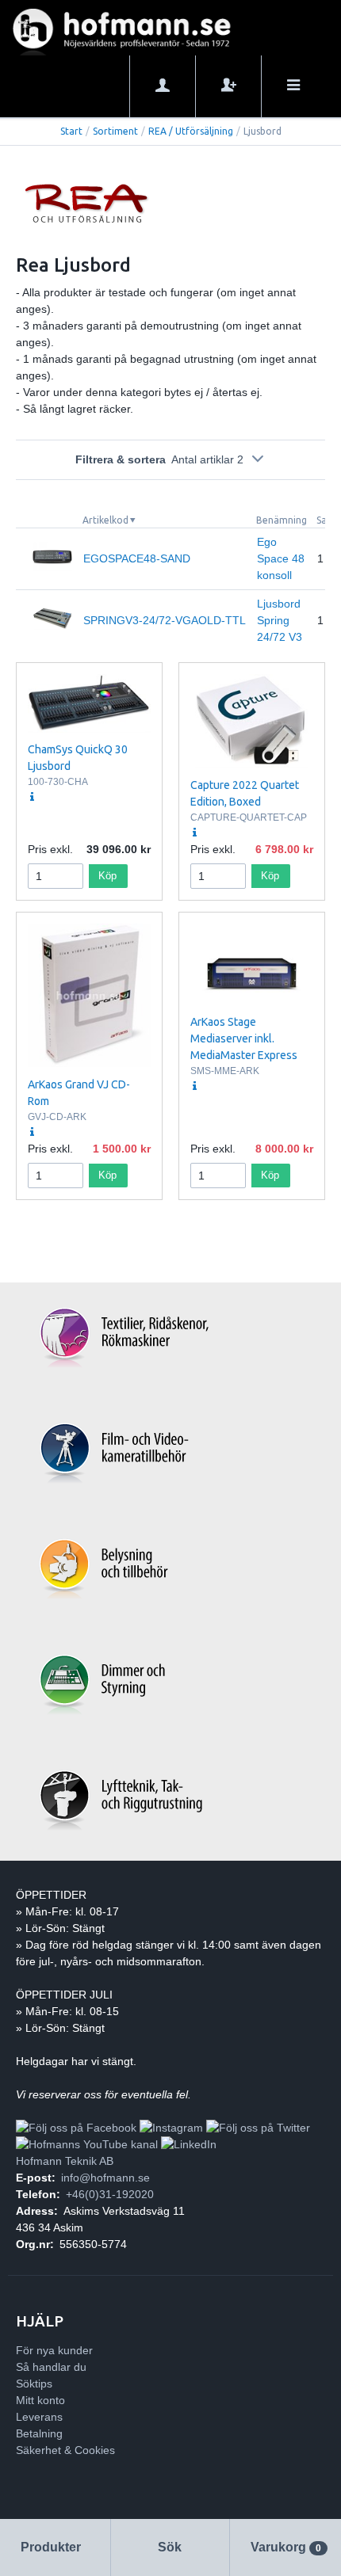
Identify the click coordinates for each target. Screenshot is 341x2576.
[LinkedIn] (189, 2144)
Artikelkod (105, 520)
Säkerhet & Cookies (65, 2450)
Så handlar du (51, 2367)
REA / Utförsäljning (191, 131)
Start (71, 131)
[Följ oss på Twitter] (258, 2128)
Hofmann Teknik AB (65, 2161)
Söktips (34, 2384)
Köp (107, 876)
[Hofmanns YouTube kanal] (87, 2144)
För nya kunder (54, 2350)
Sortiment (115, 131)
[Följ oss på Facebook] (76, 2128)
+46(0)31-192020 (110, 2194)
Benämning (282, 520)
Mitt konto (40, 2400)
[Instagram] (171, 2128)
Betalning (39, 2433)
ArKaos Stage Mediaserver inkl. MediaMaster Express (244, 1038)
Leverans (39, 2417)
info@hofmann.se (105, 2178)
